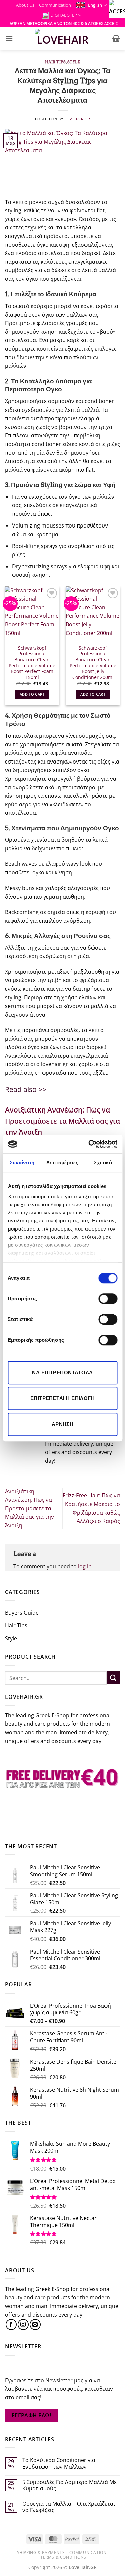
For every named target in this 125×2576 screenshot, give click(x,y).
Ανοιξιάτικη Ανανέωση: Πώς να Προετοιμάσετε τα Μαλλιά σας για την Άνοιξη (29, 1508)
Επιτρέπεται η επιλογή (62, 1398)
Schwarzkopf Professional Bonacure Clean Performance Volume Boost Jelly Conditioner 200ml (93, 663)
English (95, 5)
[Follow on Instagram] (23, 2324)
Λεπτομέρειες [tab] (62, 1162)
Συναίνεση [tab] (22, 1162)
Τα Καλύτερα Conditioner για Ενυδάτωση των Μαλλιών (59, 2463)
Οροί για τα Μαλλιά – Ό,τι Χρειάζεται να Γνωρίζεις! (69, 2507)
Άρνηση (63, 1424)
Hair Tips (55, 62)
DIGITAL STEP (64, 15)
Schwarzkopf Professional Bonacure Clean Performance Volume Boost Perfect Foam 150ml (32, 663)
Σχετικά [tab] (103, 1162)
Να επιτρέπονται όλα (62, 1372)
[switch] (108, 1299)
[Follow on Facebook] (11, 2324)
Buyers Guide (22, 1613)
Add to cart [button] (32, 694)
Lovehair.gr (77, 119)
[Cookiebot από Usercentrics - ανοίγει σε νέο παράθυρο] (89, 1144)
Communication (55, 5)
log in (85, 1566)
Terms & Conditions (63, 2557)
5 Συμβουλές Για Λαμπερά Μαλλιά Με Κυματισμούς (69, 2485)
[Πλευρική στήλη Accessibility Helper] (117, 8)
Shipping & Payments (41, 2552)
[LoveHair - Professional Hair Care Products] (62, 38)
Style (74, 62)
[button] (9, 39)
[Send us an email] (35, 2324)
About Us (25, 5)
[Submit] (113, 1678)
